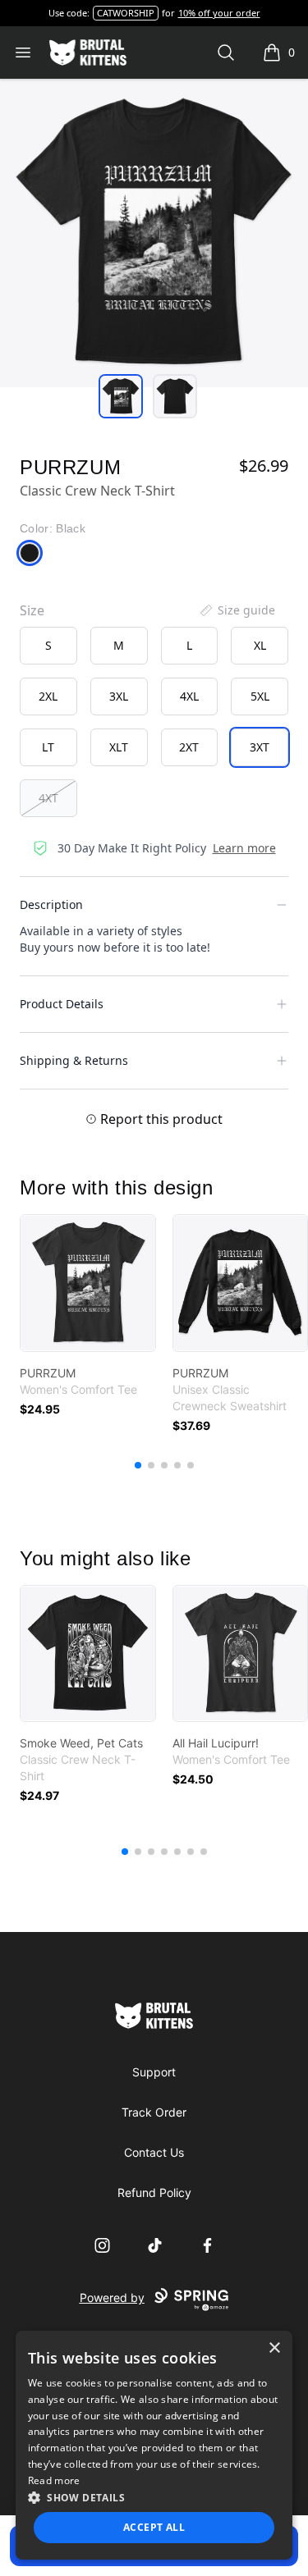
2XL (48, 696)
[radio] (48, 646)
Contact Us (154, 2152)
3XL (119, 696)
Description (51, 904)
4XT (48, 798)
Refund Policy (154, 2192)
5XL (260, 696)
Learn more (244, 848)
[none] (237, 610)
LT (48, 747)
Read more (54, 2480)
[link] (88, 1283)
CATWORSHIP (126, 13)
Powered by (112, 2297)
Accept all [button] (154, 2527)
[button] (154, 2497)
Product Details (62, 1004)
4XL (189, 696)
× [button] (274, 2348)
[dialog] (154, 2445)
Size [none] (32, 610)
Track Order (154, 2112)
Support (154, 2072)
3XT (260, 747)
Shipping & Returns (74, 1060)
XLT (119, 747)
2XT (189, 747)
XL (260, 645)
